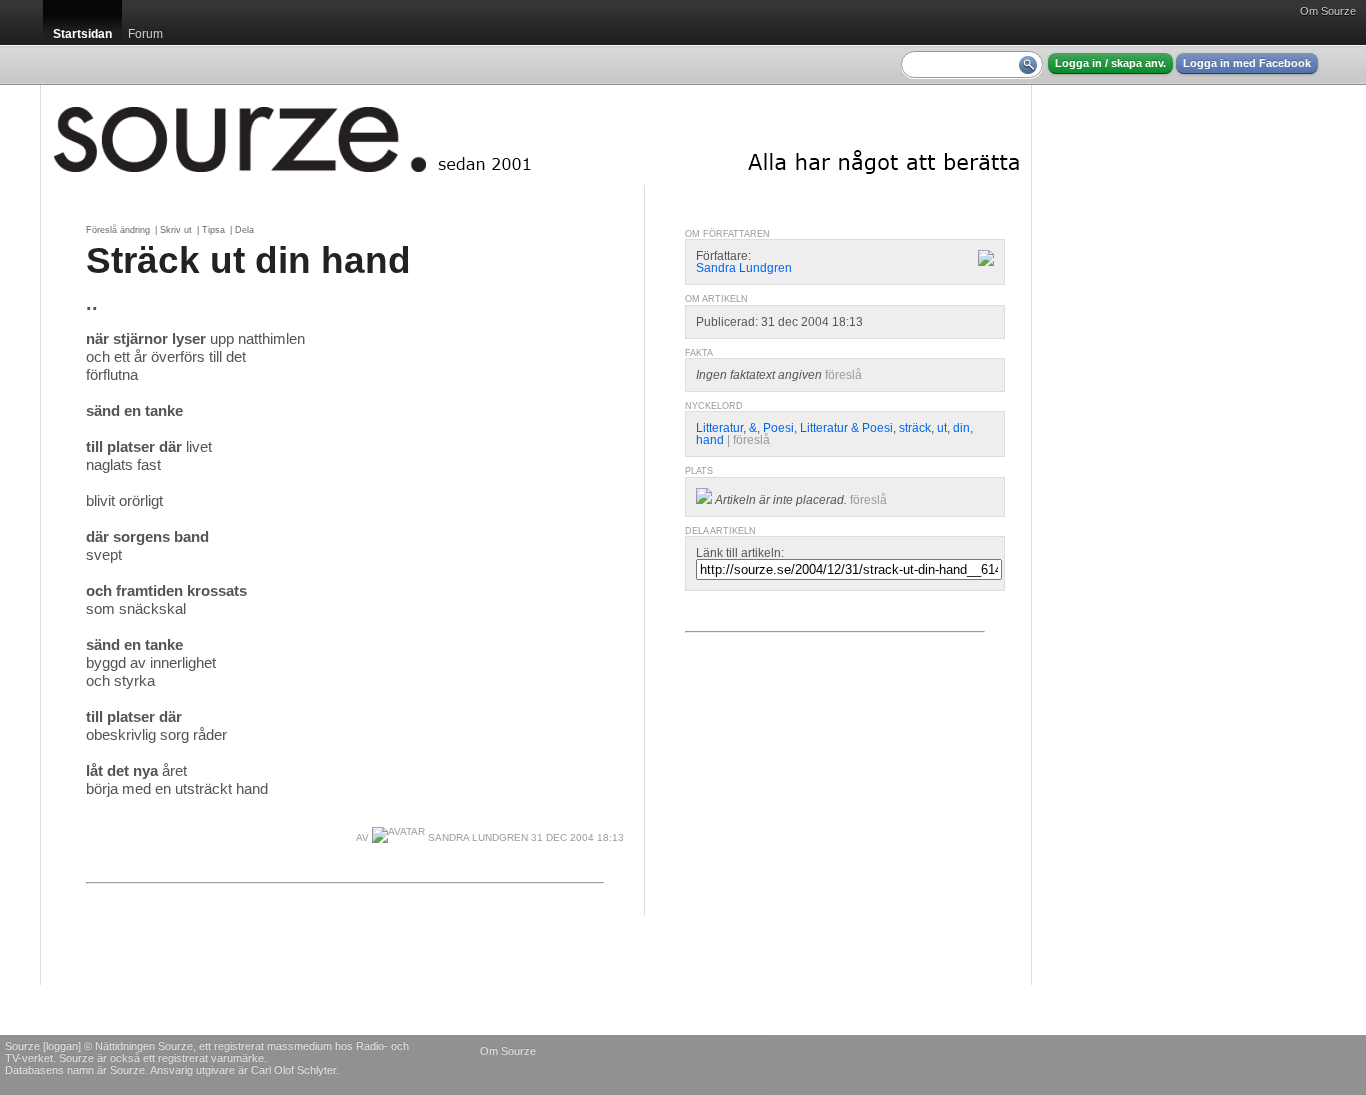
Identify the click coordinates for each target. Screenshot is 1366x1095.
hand (710, 440)
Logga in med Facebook (1247, 63)
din (961, 428)
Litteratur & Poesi (846, 428)
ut (942, 428)
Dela (244, 230)
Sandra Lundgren (476, 837)
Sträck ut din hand (248, 260)
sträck (915, 428)
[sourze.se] (536, 135)
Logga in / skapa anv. (1110, 63)
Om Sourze (1328, 11)
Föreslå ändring (118, 230)
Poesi (778, 428)
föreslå (843, 375)
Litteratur (719, 428)
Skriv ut (176, 230)
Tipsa (213, 230)
